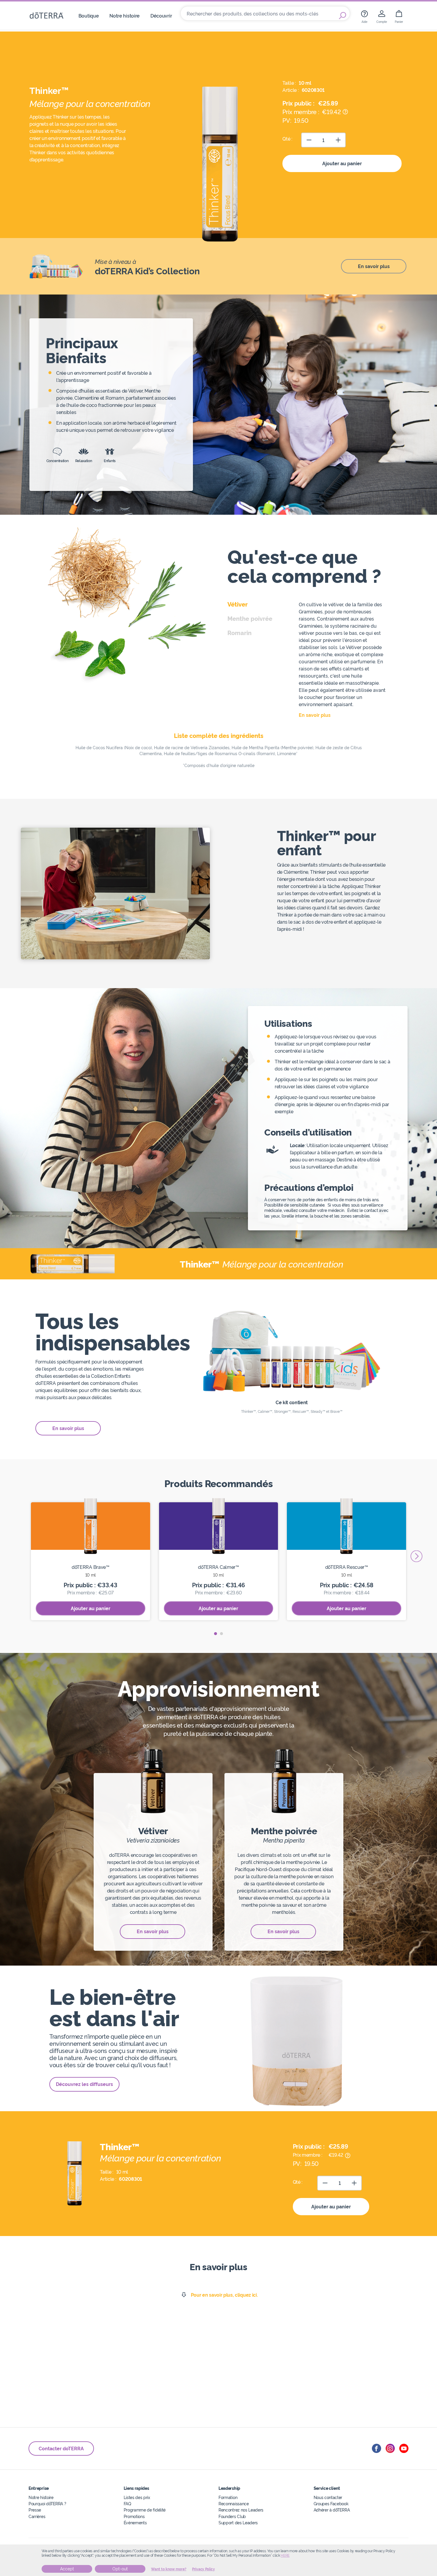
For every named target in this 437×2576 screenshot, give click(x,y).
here (285, 2555)
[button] (216, 1634)
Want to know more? (169, 2569)
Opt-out (120, 2569)
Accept (67, 2569)
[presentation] (416, 1556)
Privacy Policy (203, 2569)
